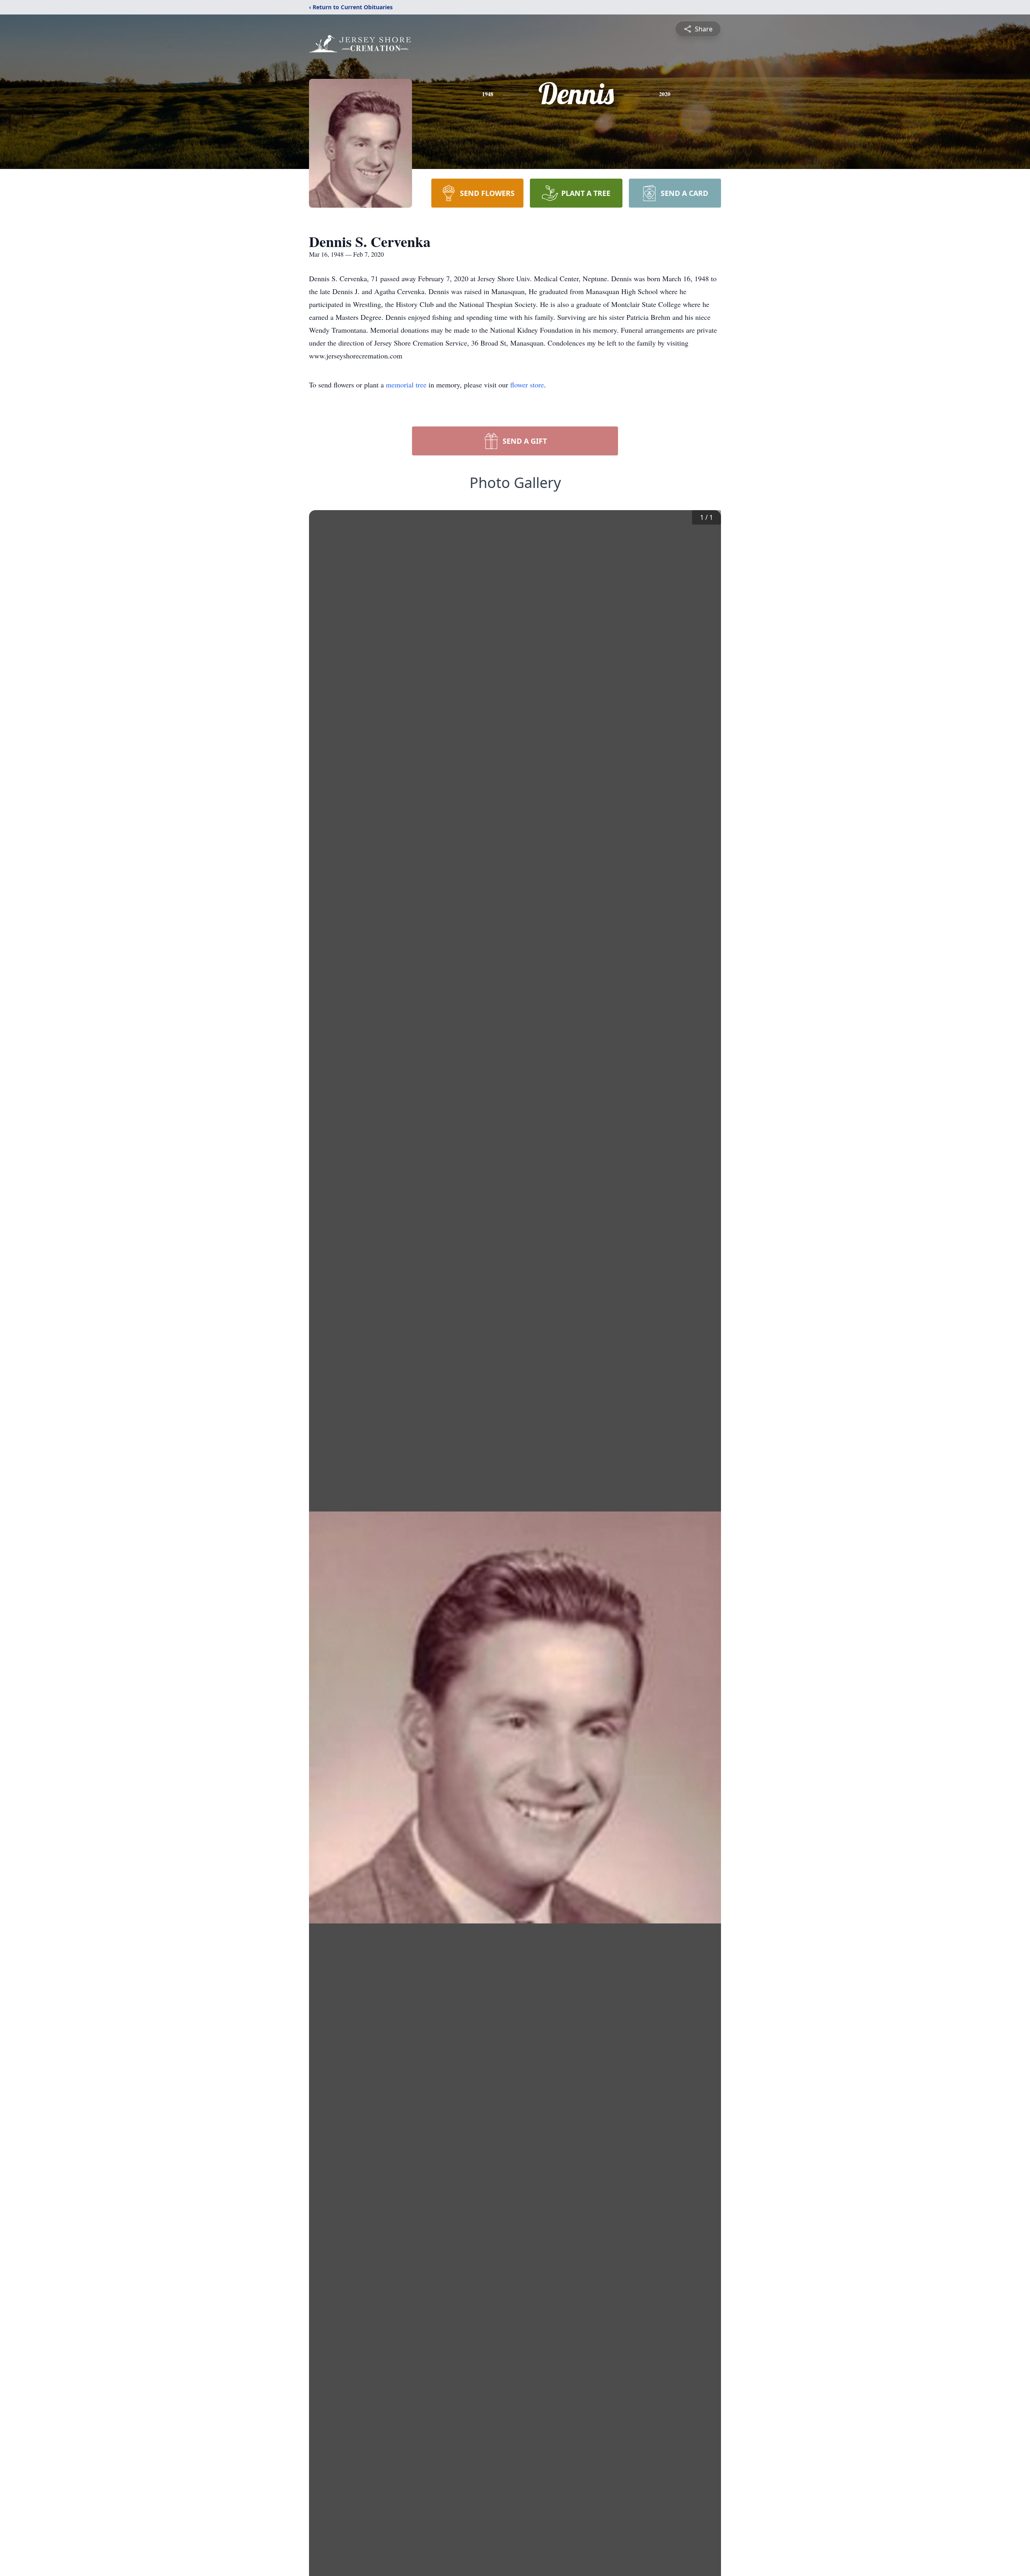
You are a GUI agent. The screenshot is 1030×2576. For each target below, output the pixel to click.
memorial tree (406, 385)
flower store (527, 385)
